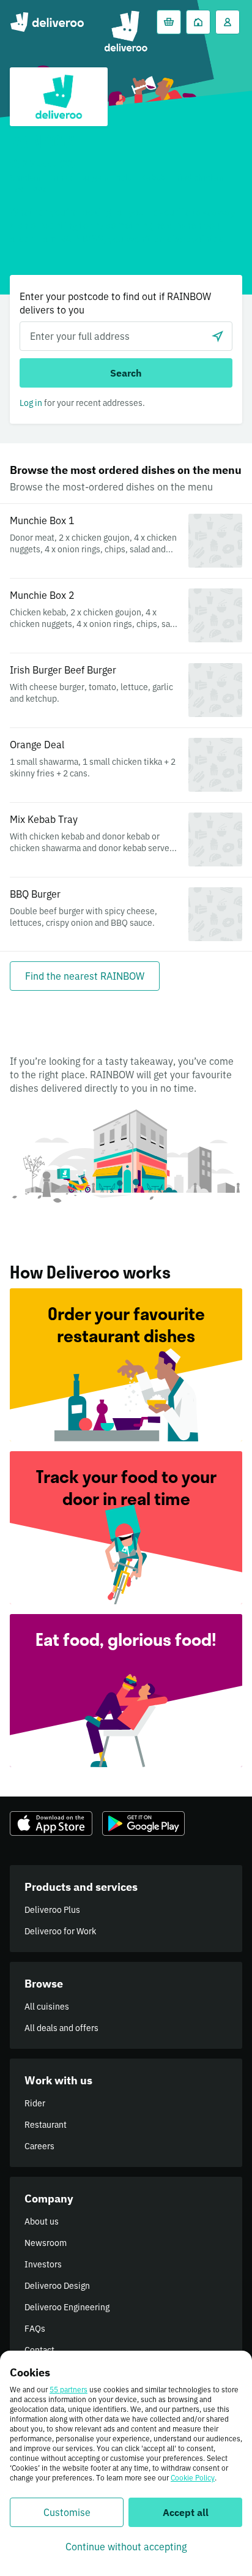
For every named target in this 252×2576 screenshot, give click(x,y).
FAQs (35, 2329)
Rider (35, 2103)
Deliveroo (47, 22)
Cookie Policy (193, 2478)
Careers (39, 2146)
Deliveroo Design (57, 2286)
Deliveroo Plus (52, 1910)
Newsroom (46, 2243)
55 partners (69, 2390)
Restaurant (46, 2125)
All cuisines (47, 2007)
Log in (31, 403)
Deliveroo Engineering (67, 2307)
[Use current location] (218, 336)
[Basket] (169, 22)
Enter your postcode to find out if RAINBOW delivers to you (115, 303)
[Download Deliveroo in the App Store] (51, 1823)
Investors (43, 2264)
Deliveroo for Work (60, 1931)
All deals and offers (61, 2028)
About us (42, 2221)
